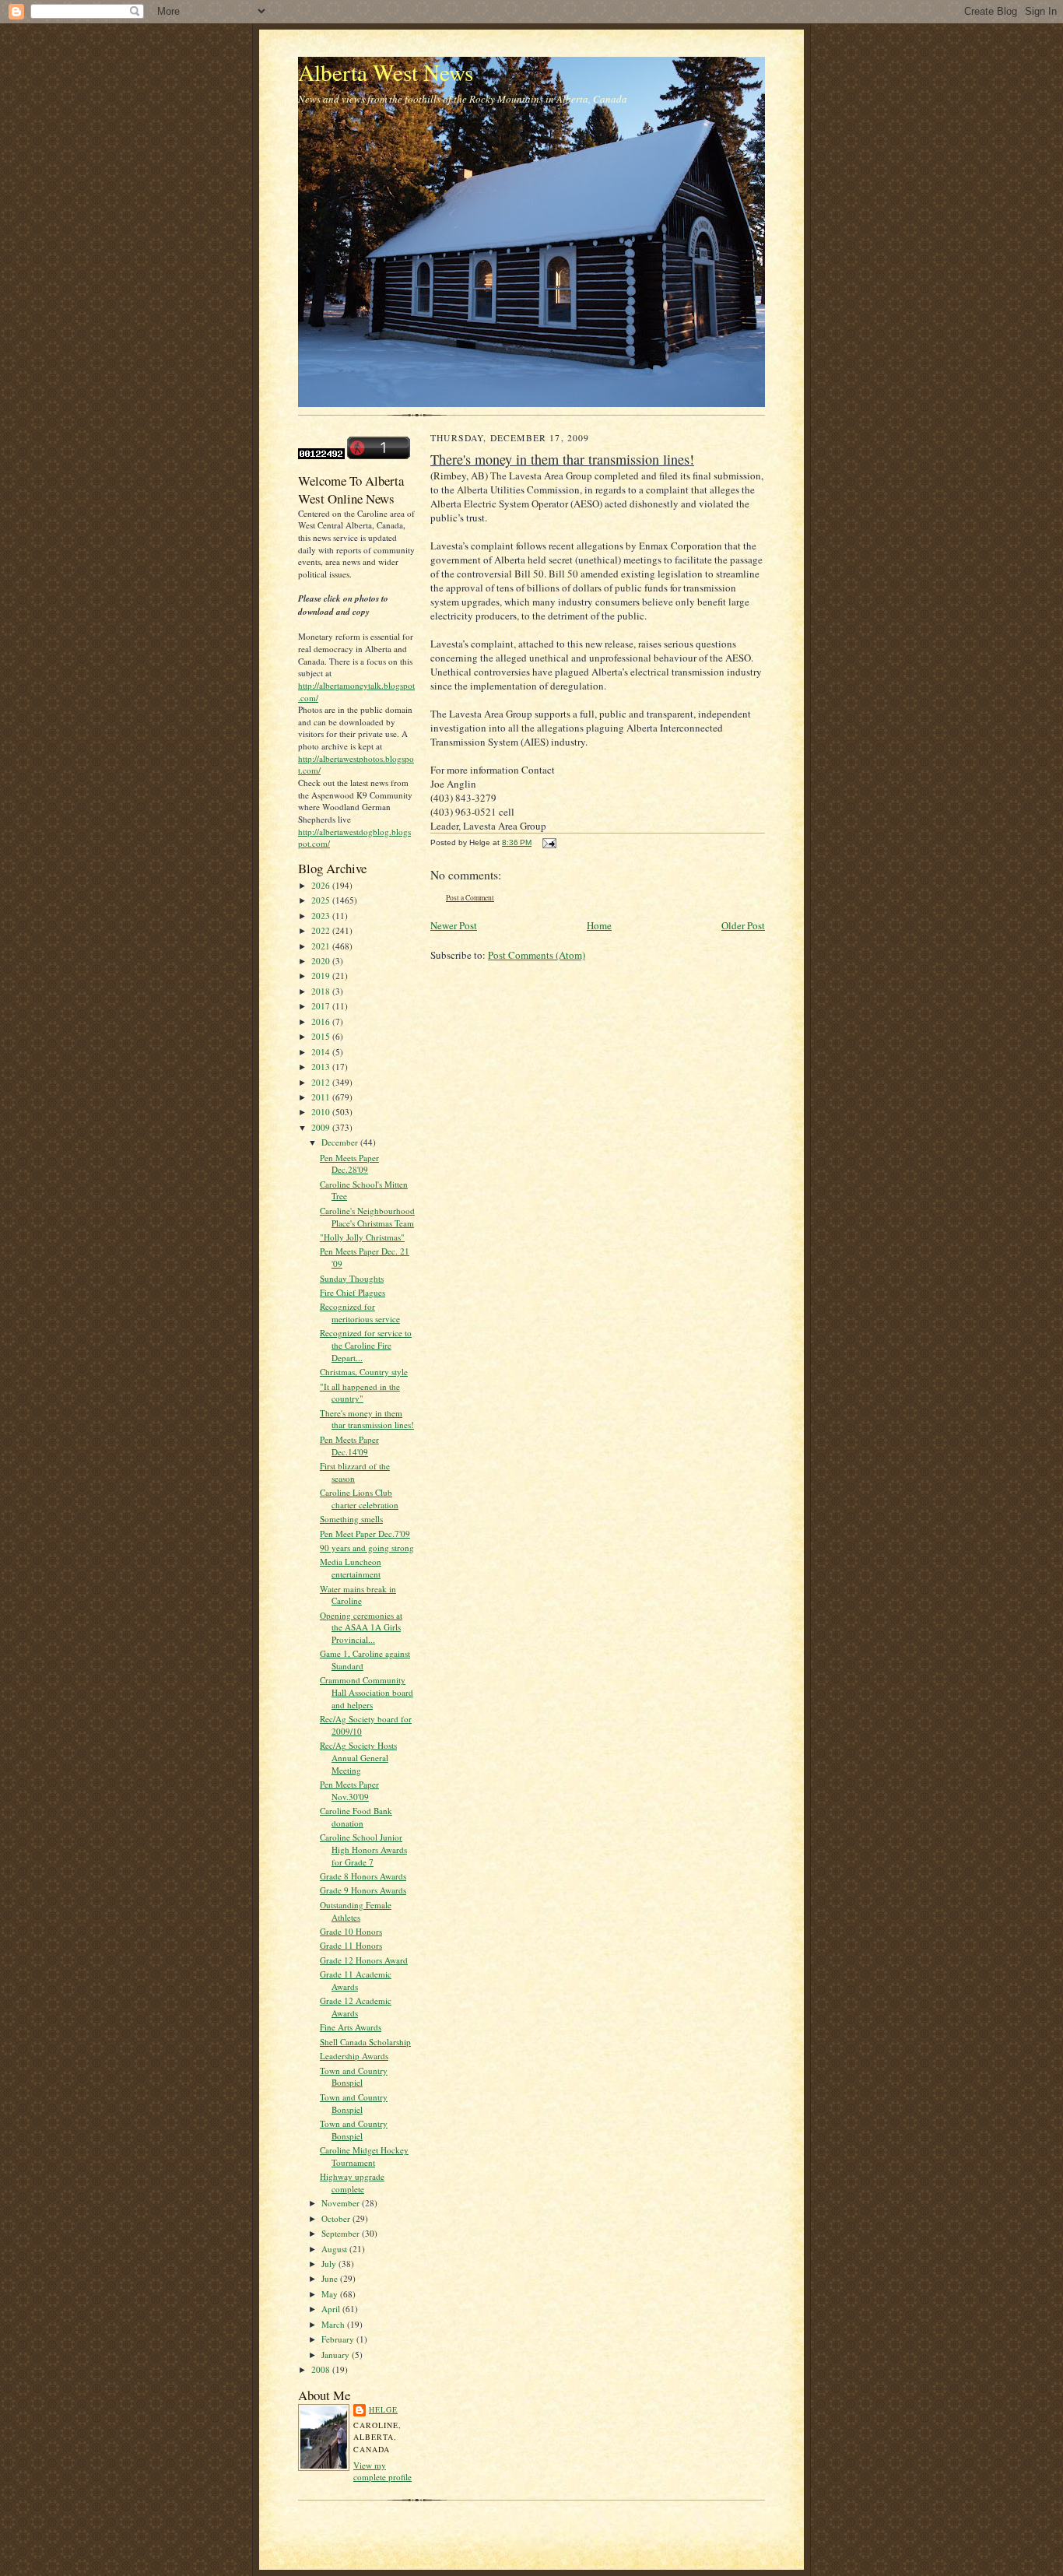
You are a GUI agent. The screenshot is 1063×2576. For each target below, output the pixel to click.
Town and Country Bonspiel (354, 2077)
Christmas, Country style (364, 1372)
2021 (322, 946)
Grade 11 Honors (351, 1945)
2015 (322, 1036)
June (331, 2278)
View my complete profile (382, 2471)
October (337, 2218)
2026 (322, 885)
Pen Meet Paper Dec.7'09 (365, 1534)
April (332, 2309)
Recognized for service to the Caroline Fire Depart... (366, 1345)
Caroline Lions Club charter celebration (359, 1499)
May (331, 2294)
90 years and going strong (367, 1548)
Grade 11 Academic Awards (356, 1980)
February (339, 2339)
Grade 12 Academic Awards (356, 2007)
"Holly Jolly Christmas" (362, 1237)
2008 (322, 2369)
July (330, 2264)
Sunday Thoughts (352, 1278)
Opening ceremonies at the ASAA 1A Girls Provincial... (361, 1627)
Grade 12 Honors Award (364, 1960)
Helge (383, 2409)
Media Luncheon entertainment (351, 1568)
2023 (322, 916)
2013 (322, 1067)
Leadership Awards (354, 2056)
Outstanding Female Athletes (356, 1911)
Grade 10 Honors (351, 1931)
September (342, 2233)
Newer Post (454, 925)
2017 (322, 1006)
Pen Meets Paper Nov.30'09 (349, 1790)
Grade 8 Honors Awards (363, 1876)
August (335, 2249)
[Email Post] (547, 842)
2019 (322, 976)
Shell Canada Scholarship (365, 2042)
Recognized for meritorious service (360, 1313)
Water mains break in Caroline (358, 1595)
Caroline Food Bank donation (356, 1817)
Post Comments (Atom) (537, 955)
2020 (322, 961)
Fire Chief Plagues (353, 1292)
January (337, 2355)
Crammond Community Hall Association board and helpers (367, 1692)
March (334, 2324)
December (341, 1142)
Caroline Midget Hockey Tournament (364, 2156)
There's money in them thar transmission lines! (367, 1419)
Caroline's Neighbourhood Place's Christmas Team (367, 1217)
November (342, 2203)
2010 (322, 1112)
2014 (322, 1052)
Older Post (743, 925)
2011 (322, 1097)
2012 (322, 1082)
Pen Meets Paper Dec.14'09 (349, 1446)
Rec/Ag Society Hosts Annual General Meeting (358, 1757)
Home (599, 925)
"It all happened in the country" (360, 1393)
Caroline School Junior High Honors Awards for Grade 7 (363, 1849)
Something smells (351, 1519)
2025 (322, 900)
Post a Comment (470, 898)
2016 (322, 1021)
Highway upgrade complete (352, 2183)
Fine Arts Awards (351, 2027)
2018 (322, 991)
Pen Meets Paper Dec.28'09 (349, 1164)
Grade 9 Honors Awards (363, 1890)
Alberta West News (386, 72)
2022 (322, 930)
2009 (322, 1127)
